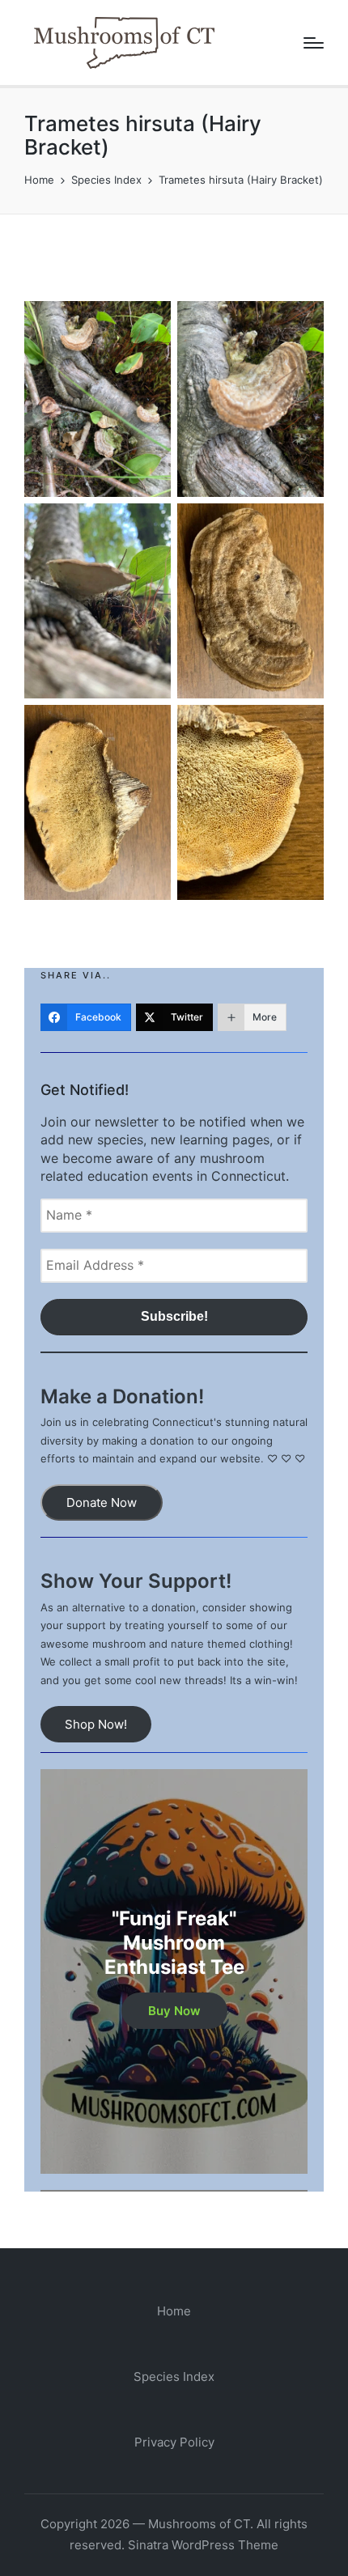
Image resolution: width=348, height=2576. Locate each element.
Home (174, 2311)
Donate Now (102, 1502)
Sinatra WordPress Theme (203, 2545)
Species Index (174, 2377)
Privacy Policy (174, 2442)
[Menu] (314, 43)
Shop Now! (96, 1724)
